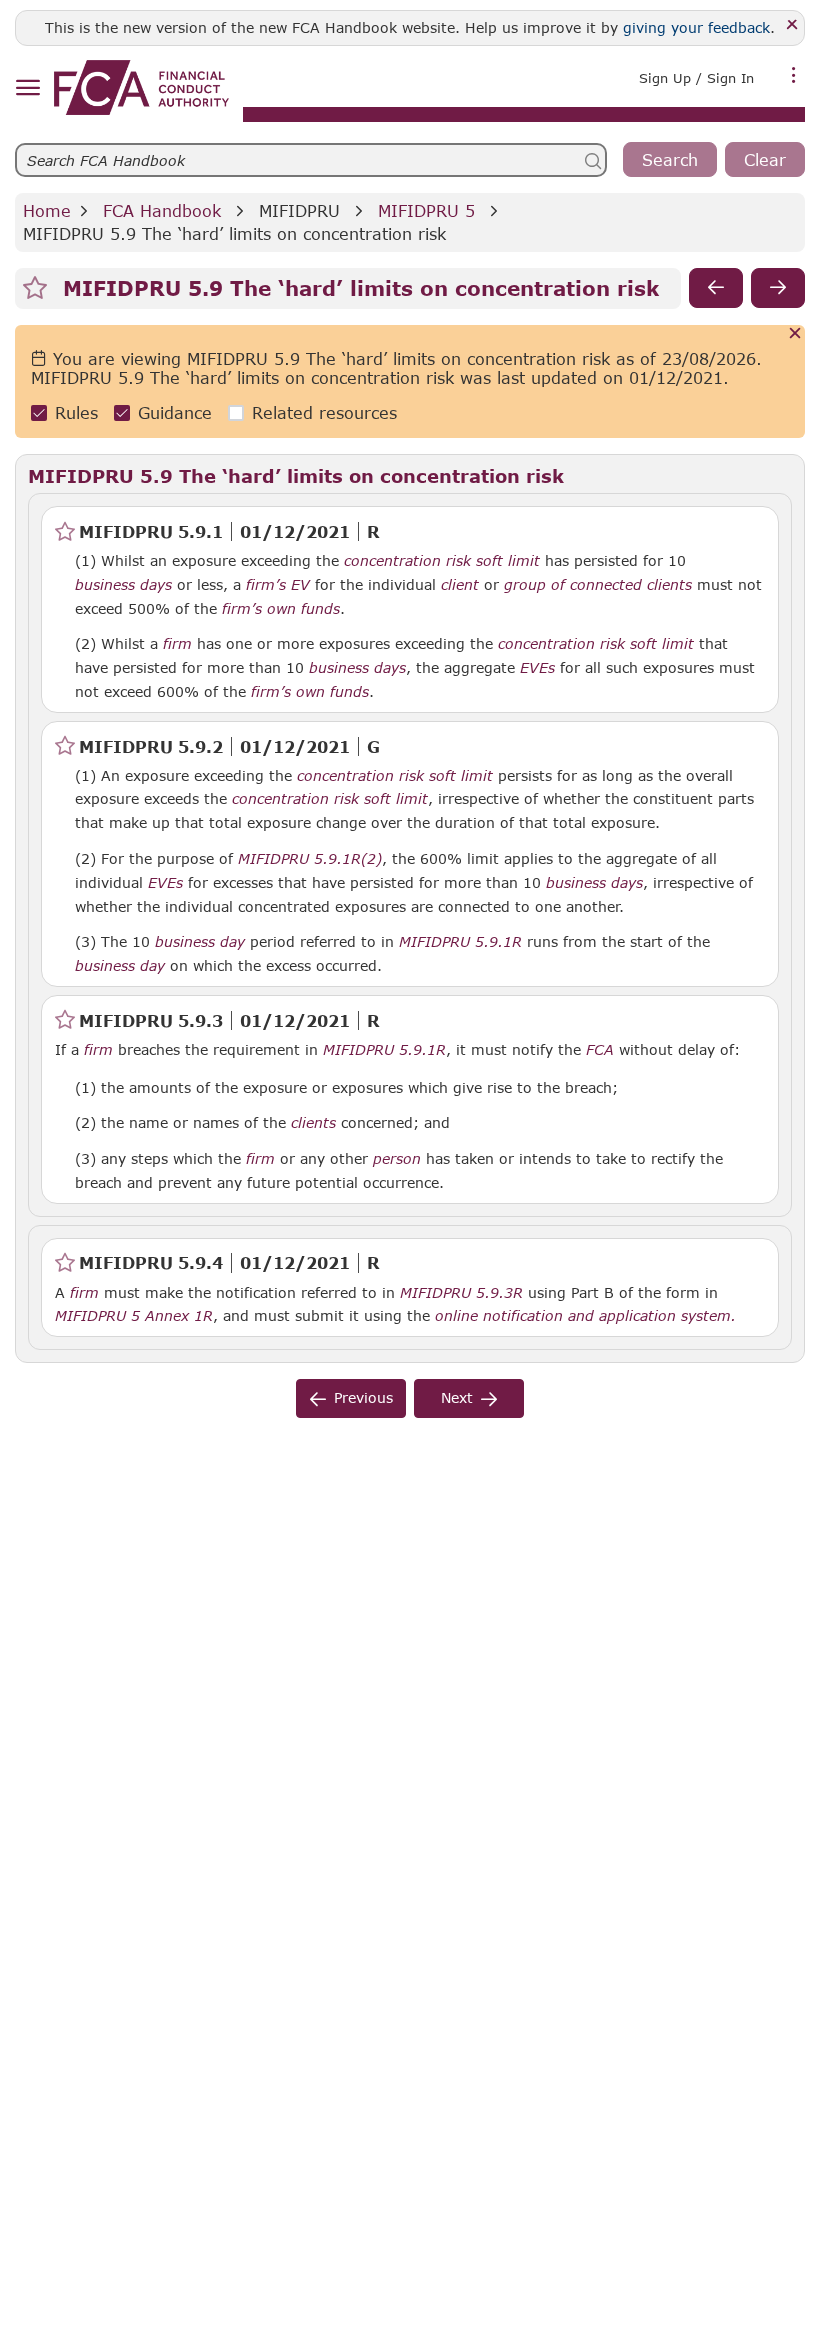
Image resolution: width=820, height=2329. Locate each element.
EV (300, 585)
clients (313, 1123)
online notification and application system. (585, 1316)
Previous (363, 1397)
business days (123, 585)
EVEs (537, 668)
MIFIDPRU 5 (426, 210)
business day (200, 942)
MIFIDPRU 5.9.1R (460, 941)
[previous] (716, 288)
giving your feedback (696, 27)
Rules (76, 412)
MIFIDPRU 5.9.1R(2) (310, 858)
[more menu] (794, 76)
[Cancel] (795, 334)
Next (457, 1397)
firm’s (266, 585)
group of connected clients (598, 585)
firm (177, 644)
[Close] (792, 25)
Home (47, 210)
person (397, 1159)
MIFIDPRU (299, 210)
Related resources (324, 412)
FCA (600, 1050)
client (460, 585)
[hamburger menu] (27, 88)
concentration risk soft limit (442, 561)
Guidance (175, 412)
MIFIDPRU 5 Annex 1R (134, 1315)
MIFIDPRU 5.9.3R (461, 1292)
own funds (303, 609)
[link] (141, 87)
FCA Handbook (162, 210)
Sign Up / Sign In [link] (696, 78)
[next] (778, 288)
